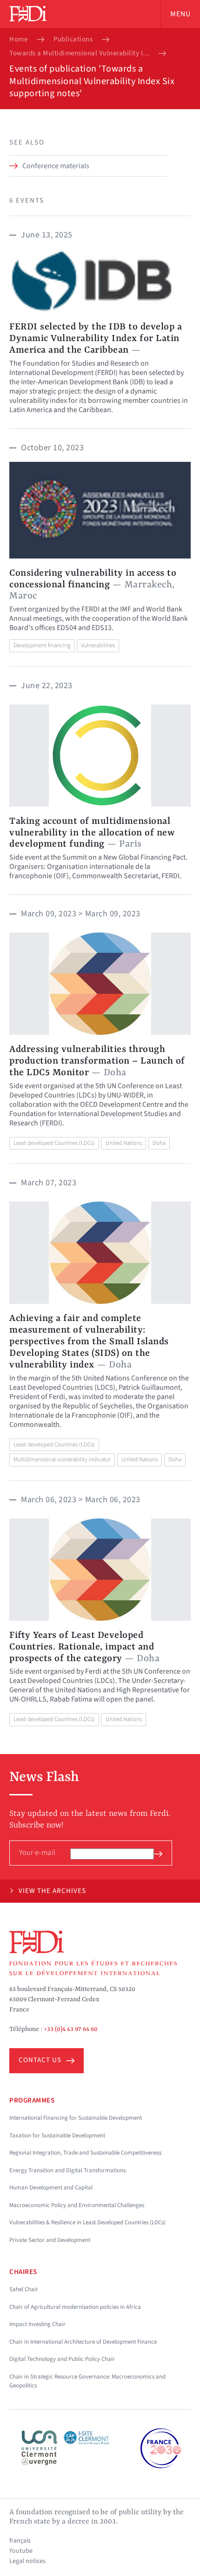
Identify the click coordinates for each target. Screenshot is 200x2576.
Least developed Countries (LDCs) (54, 1143)
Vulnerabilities (98, 645)
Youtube (21, 2551)
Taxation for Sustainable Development (57, 2136)
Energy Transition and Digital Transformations (67, 2170)
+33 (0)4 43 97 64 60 (71, 2029)
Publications (73, 39)
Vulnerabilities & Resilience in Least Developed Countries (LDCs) (87, 2222)
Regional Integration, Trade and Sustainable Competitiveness (85, 2153)
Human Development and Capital (51, 2188)
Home (18, 39)
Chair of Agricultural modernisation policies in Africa (75, 2307)
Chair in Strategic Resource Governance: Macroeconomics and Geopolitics (87, 2381)
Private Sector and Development (50, 2240)
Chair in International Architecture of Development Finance (83, 2342)
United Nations (124, 1143)
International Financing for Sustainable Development (76, 2118)
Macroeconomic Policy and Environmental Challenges (77, 2205)
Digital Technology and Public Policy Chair (62, 2359)
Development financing (42, 645)
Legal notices (27, 2561)
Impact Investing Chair (37, 2324)
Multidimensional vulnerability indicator (62, 1459)
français (20, 2541)
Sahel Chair (24, 2289)
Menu (180, 14)
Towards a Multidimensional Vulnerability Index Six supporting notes (79, 53)
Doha (159, 1143)
